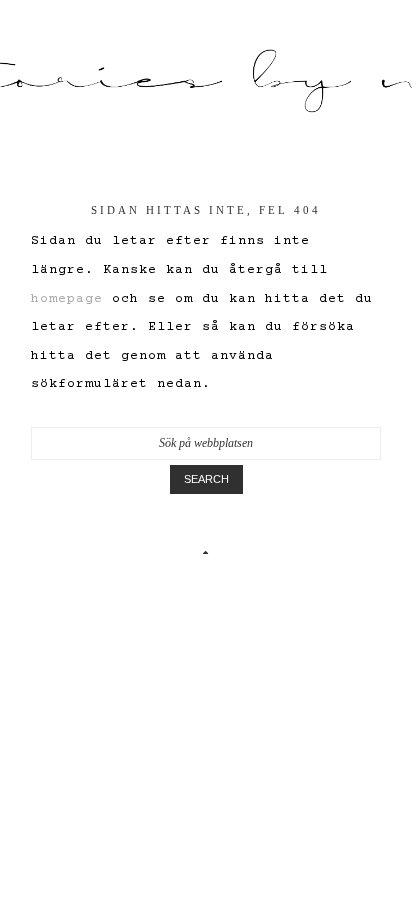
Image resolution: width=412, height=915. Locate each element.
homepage (67, 299)
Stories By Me (206, 81)
